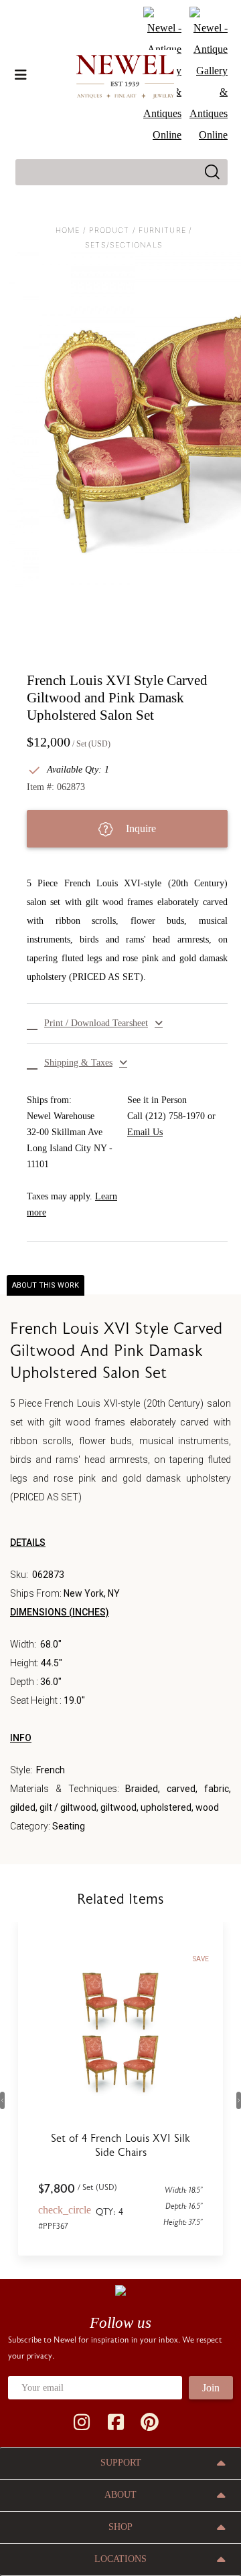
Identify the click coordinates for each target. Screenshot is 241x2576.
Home (68, 230)
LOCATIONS (120, 2559)
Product (109, 230)
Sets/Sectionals (124, 245)
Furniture (162, 230)
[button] (127, 1023)
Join (211, 2388)
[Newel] (120, 2290)
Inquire (140, 828)
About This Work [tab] (46, 1285)
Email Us (145, 1132)
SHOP (120, 2527)
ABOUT (120, 2495)
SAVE (201, 1959)
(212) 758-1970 (175, 1116)
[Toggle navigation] (21, 75)
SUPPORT (121, 2463)
